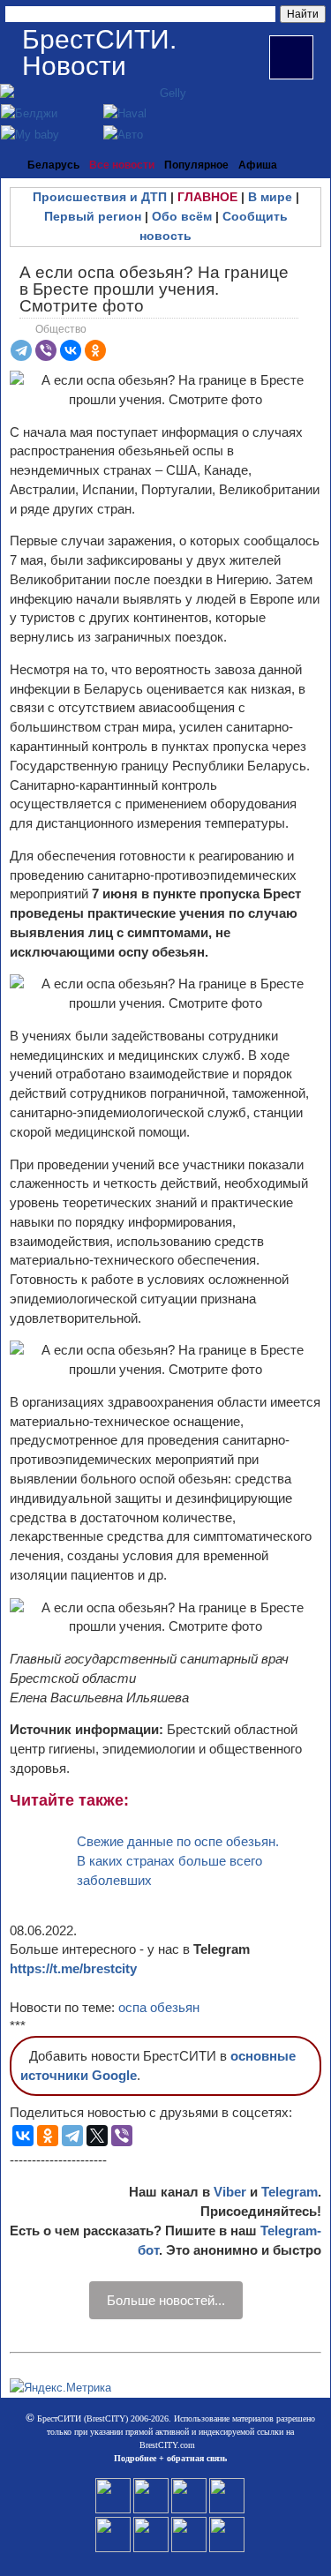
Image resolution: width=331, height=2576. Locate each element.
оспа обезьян (159, 2007)
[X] (97, 2136)
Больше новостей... (166, 2300)
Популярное (196, 165)
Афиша (258, 165)
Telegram (290, 2192)
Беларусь (53, 165)
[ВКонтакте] (71, 350)
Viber (230, 2192)
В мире (270, 197)
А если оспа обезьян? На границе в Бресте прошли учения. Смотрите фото (154, 289)
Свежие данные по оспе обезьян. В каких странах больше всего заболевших (178, 1861)
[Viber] (46, 350)
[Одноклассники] (95, 350)
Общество (61, 329)
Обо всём (182, 216)
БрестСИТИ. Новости (99, 53)
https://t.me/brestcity (73, 1968)
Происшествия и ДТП (100, 197)
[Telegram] (21, 350)
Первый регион (93, 216)
